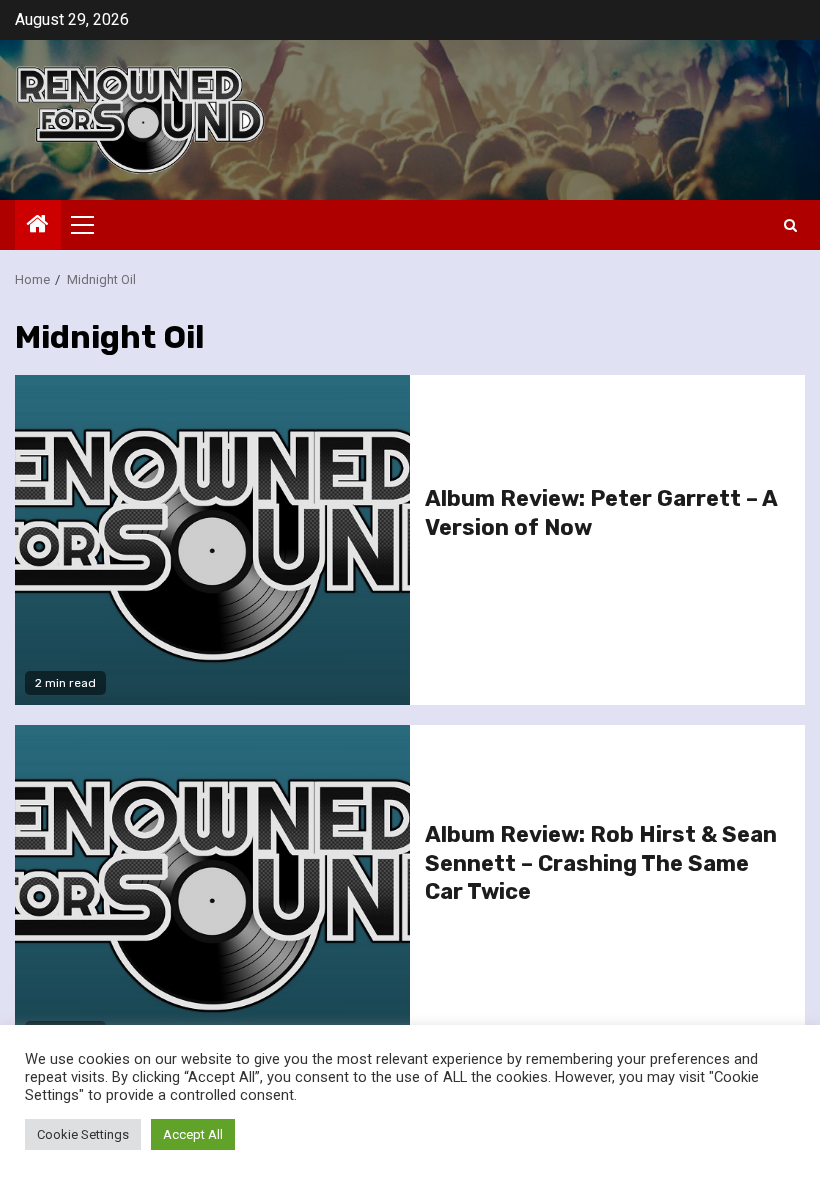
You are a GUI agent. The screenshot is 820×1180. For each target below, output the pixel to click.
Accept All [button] (193, 1134)
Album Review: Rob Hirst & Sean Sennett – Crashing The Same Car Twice (601, 863)
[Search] (790, 225)
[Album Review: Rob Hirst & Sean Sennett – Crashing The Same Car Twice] (212, 890)
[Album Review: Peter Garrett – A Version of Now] (212, 540)
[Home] (38, 226)
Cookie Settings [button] (83, 1134)
